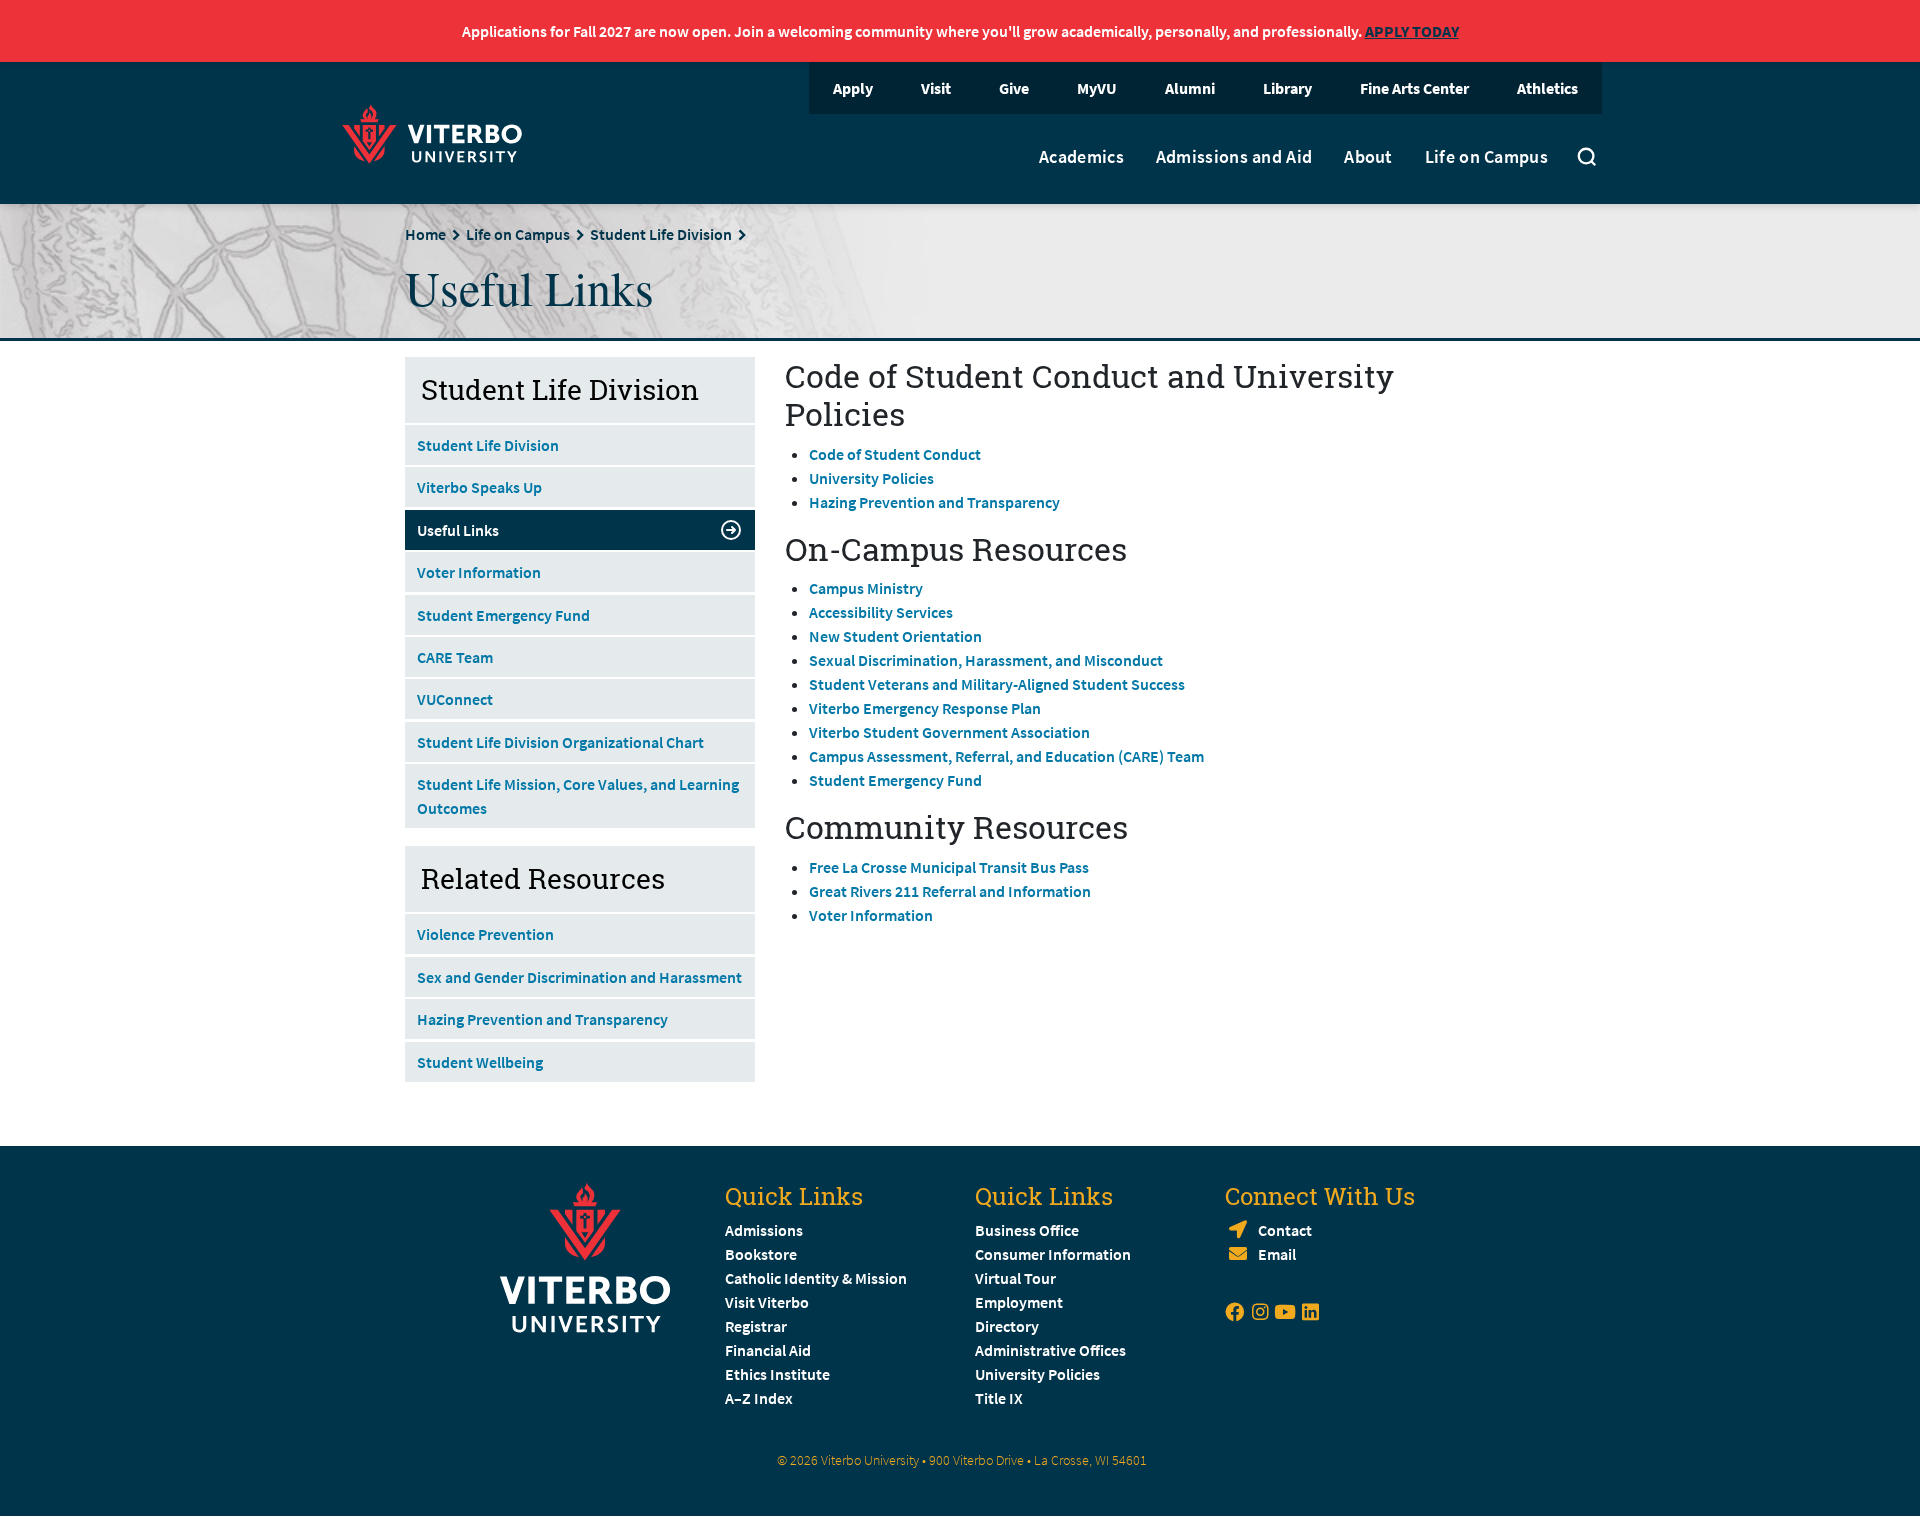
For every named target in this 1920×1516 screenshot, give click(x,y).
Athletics (1547, 88)
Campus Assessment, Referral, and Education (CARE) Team (1006, 756)
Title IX (999, 1398)
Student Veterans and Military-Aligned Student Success (997, 684)
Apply (853, 88)
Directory (1008, 1326)
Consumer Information (1053, 1254)
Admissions (764, 1230)
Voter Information (871, 915)
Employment (1019, 1302)
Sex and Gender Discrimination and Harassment (579, 977)
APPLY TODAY (1412, 31)
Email (1277, 1254)
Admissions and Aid (1234, 157)
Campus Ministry (866, 588)
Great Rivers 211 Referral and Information (950, 891)
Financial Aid (768, 1350)
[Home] (438, 131)
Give (1014, 88)
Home (425, 234)
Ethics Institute (777, 1374)
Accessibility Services (881, 612)
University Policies (871, 478)
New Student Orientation (895, 636)
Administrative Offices (1050, 1350)
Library (1287, 88)
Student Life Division (661, 234)
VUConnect (455, 699)
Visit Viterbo (767, 1302)
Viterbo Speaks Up (479, 487)
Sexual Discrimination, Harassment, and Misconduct (986, 660)
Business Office (1027, 1230)
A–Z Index (759, 1398)
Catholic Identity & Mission (816, 1278)
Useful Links (458, 530)
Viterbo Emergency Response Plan (925, 708)
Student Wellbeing (480, 1062)
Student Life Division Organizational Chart (560, 742)
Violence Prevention (485, 934)
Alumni (1190, 88)
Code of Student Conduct (895, 454)
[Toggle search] (1587, 159)
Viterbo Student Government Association (949, 732)
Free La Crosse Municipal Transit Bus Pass (949, 867)
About (1368, 157)
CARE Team (455, 657)
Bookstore (761, 1254)
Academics (1081, 157)
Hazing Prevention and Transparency (934, 502)
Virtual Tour (1015, 1278)
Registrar (756, 1326)
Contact (1285, 1230)
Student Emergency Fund (895, 780)
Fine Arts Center (1414, 88)
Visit (936, 88)
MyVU (1097, 88)
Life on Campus (1486, 157)
